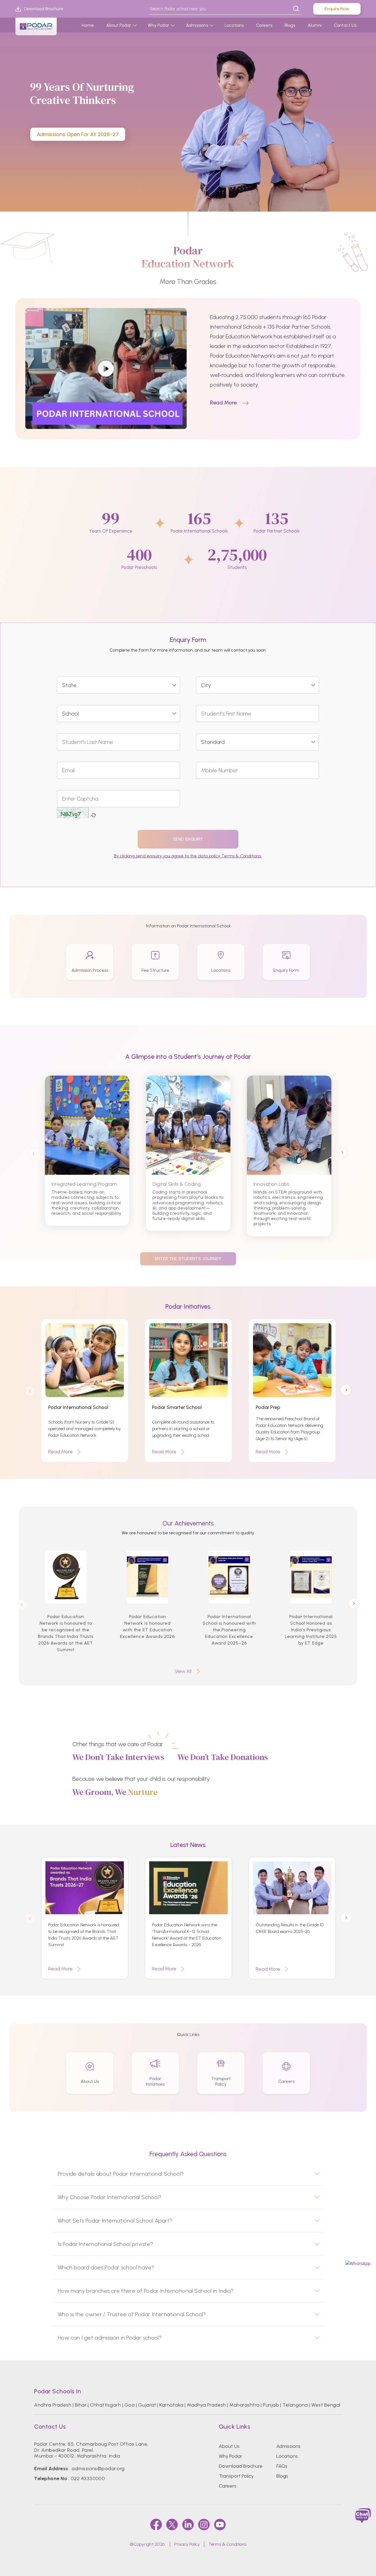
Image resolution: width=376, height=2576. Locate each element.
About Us (229, 2446)
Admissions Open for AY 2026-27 (78, 134)
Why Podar (159, 25)
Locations (234, 25)
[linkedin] (188, 2524)
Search (296, 9)
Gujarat (147, 2405)
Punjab (271, 2405)
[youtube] (220, 2524)
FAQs (282, 2466)
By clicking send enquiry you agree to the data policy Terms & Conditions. (188, 856)
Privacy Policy (187, 2544)
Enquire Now (337, 9)
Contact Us (345, 25)
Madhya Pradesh (206, 2405)
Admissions (197, 25)
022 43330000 (88, 2478)
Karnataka (171, 2405)
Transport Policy (236, 2476)
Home (88, 25)
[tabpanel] (188, 106)
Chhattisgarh (106, 2405)
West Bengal (326, 2405)
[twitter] (172, 2524)
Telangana (295, 2405)
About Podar (119, 25)
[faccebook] (156, 2524)
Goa (130, 2405)
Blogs (290, 25)
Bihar (81, 2405)
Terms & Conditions (227, 2544)
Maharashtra (244, 2405)
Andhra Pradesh (53, 2405)
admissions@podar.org (98, 2469)
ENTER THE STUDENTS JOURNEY (188, 1259)
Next (342, 1153)
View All (183, 1671)
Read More (224, 403)
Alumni (315, 25)
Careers (264, 25)
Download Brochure (44, 9)
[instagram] (204, 2524)
